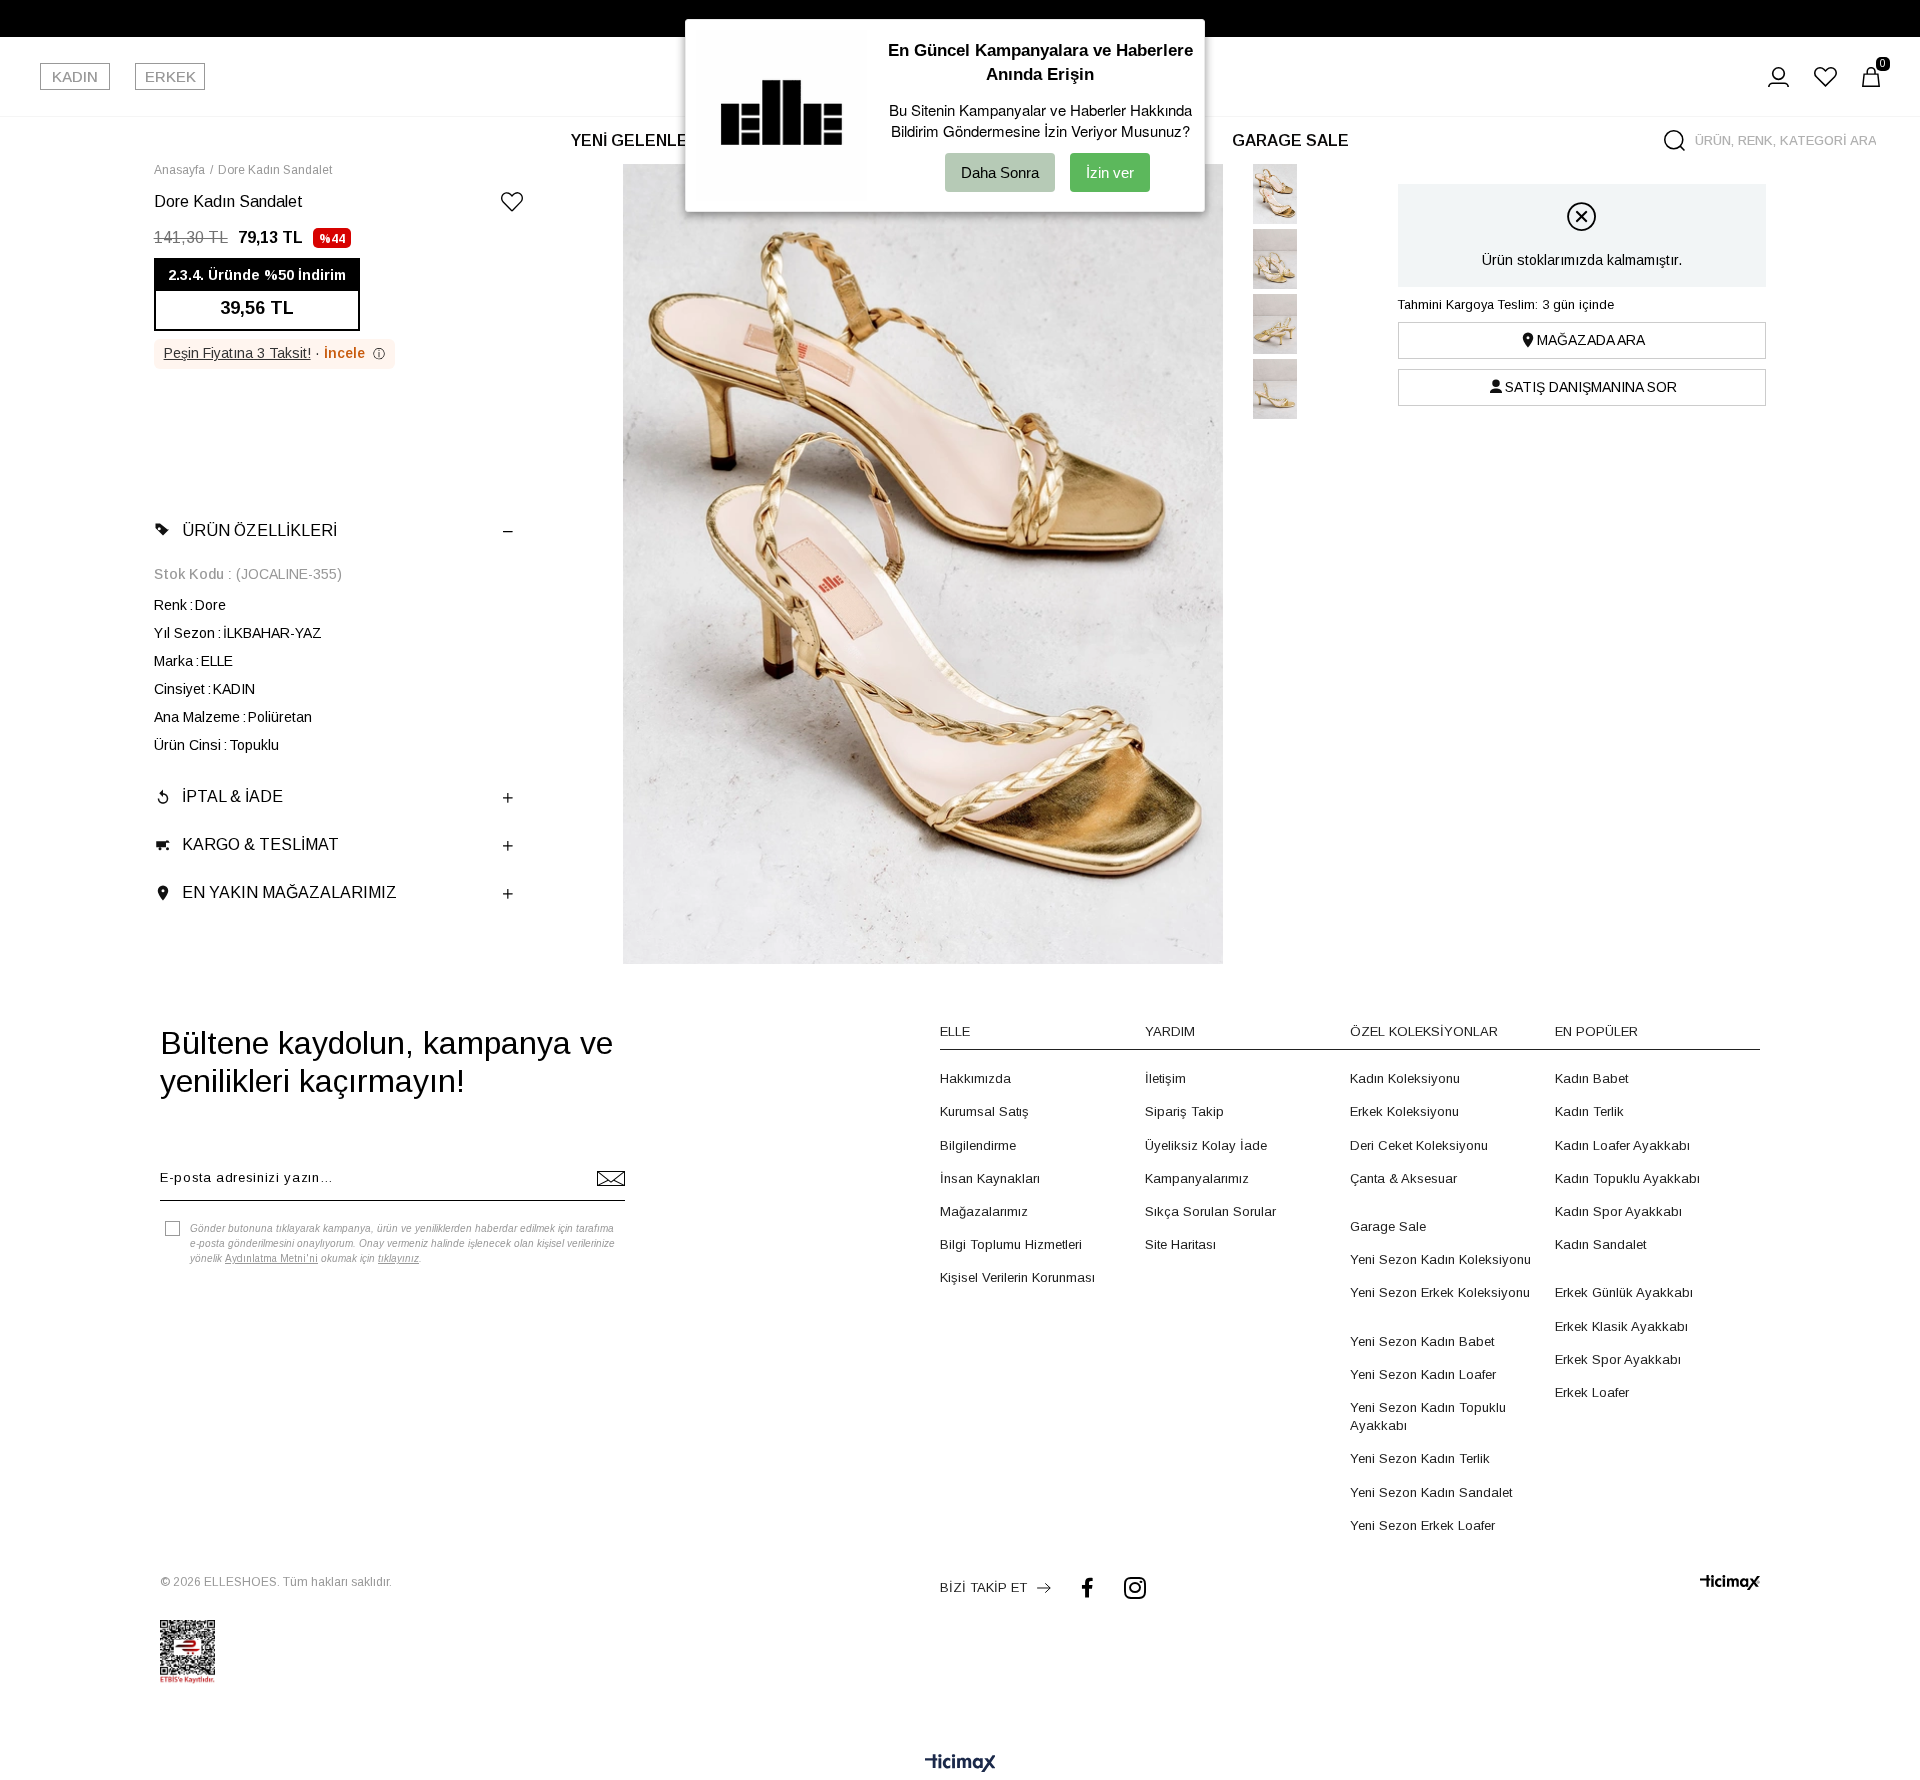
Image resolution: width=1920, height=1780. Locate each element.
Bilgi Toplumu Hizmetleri (1011, 1244)
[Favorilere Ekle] (512, 205)
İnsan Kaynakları (990, 1178)
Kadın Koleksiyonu (1405, 1078)
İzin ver (1110, 172)
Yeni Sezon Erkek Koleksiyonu (1440, 1292)
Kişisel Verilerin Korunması (1017, 1277)
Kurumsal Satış (984, 1111)
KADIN (75, 76)
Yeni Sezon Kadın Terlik (1420, 1458)
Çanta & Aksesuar (1403, 1178)
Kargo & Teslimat (260, 844)
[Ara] (1674, 140)
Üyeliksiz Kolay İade (1206, 1145)
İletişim (1165, 1078)
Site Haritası (1180, 1244)
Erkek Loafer (1592, 1392)
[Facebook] (1087, 1587)
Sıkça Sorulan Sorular (1210, 1211)
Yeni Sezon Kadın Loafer (1423, 1374)
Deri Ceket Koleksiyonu (1419, 1145)
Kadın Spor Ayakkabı (1618, 1211)
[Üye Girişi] (1778, 77)
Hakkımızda (975, 1078)
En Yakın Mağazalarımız (289, 892)
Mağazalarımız (984, 1211)
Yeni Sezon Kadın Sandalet (1431, 1492)
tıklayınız (398, 1258)
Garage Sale (1388, 1226)
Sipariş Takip (1184, 1111)
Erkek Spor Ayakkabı (1618, 1359)
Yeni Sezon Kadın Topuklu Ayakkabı (1428, 1416)
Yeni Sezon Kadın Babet (1422, 1341)
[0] (1871, 77)
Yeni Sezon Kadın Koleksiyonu (1440, 1259)
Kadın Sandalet (1600, 1244)
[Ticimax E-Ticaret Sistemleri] (960, 1764)
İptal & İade (232, 796)
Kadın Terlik (1589, 1111)
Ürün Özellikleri (259, 530)
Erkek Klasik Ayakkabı (1621, 1326)
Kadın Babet (1591, 1078)
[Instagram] (1135, 1587)
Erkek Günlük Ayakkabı (1624, 1292)
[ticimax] (1730, 1582)
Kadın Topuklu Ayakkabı (1627, 1178)
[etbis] (187, 1652)
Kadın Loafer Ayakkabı (1622, 1145)
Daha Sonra (1000, 172)
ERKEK (170, 76)
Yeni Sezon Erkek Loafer (1422, 1525)
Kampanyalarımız (1197, 1178)
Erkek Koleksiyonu (1404, 1111)
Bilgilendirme (978, 1145)
